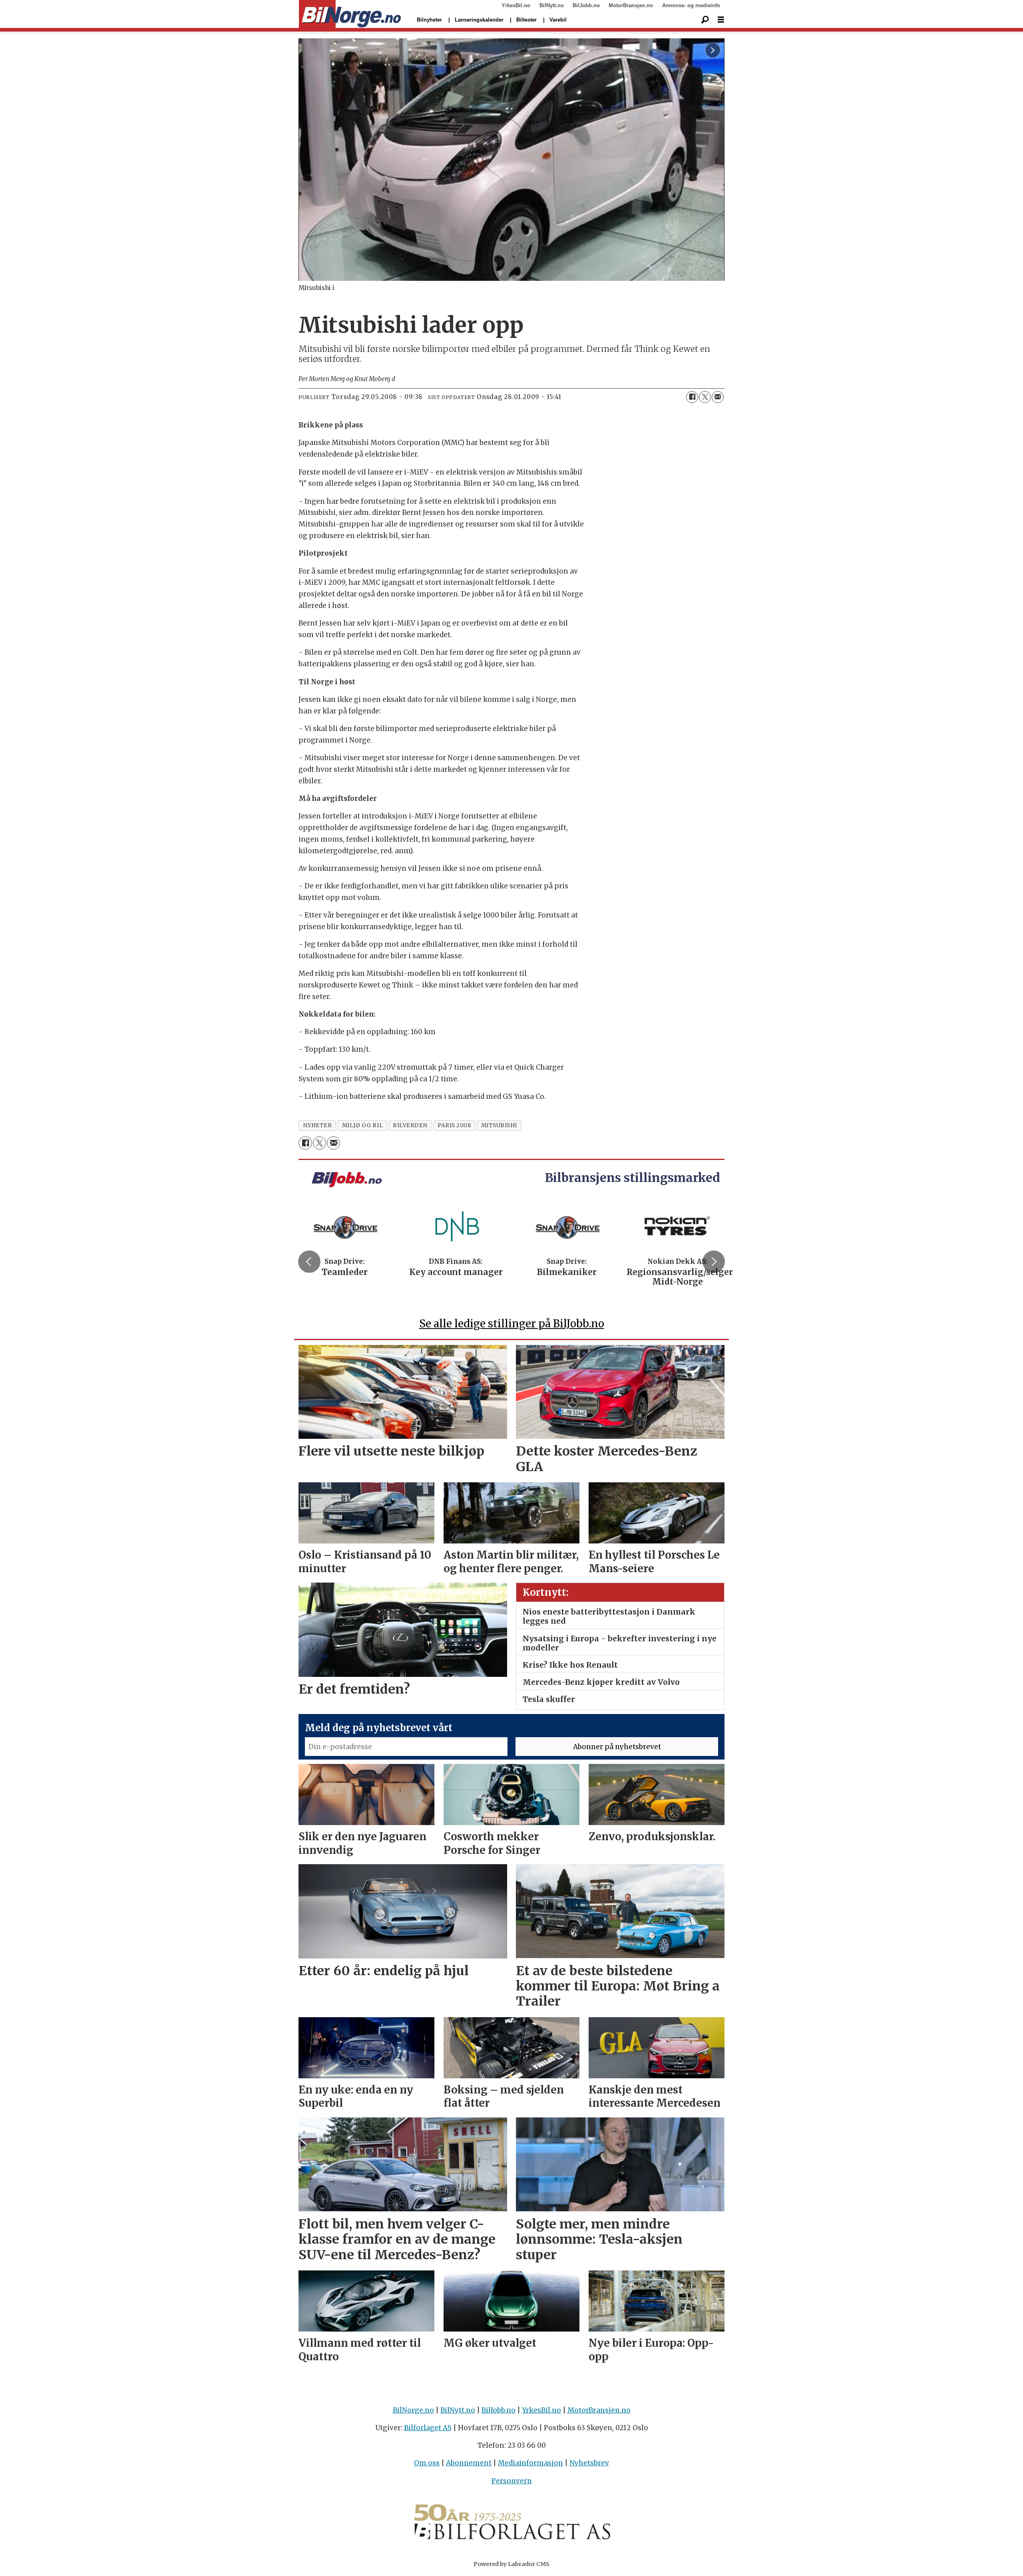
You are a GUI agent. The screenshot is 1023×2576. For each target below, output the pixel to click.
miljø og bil (363, 1125)
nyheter (317, 1125)
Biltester (526, 20)
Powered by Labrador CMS (511, 2564)
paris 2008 (454, 1125)
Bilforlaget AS (428, 2428)
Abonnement (469, 2463)
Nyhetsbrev (589, 2463)
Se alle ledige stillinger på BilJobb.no (512, 1324)
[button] (309, 1261)
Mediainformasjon (530, 2463)
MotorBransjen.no (631, 5)
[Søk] (705, 20)
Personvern (512, 2481)
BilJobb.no (586, 5)
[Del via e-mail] (718, 397)
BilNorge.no (413, 2410)
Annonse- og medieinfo (691, 5)
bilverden (410, 1125)
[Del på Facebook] (692, 397)
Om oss (427, 2463)
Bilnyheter (429, 20)
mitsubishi (499, 1125)
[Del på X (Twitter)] (705, 397)
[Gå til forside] (350, 14)
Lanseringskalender (479, 20)
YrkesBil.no (516, 5)
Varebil (558, 20)
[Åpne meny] (721, 20)
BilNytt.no (552, 5)
